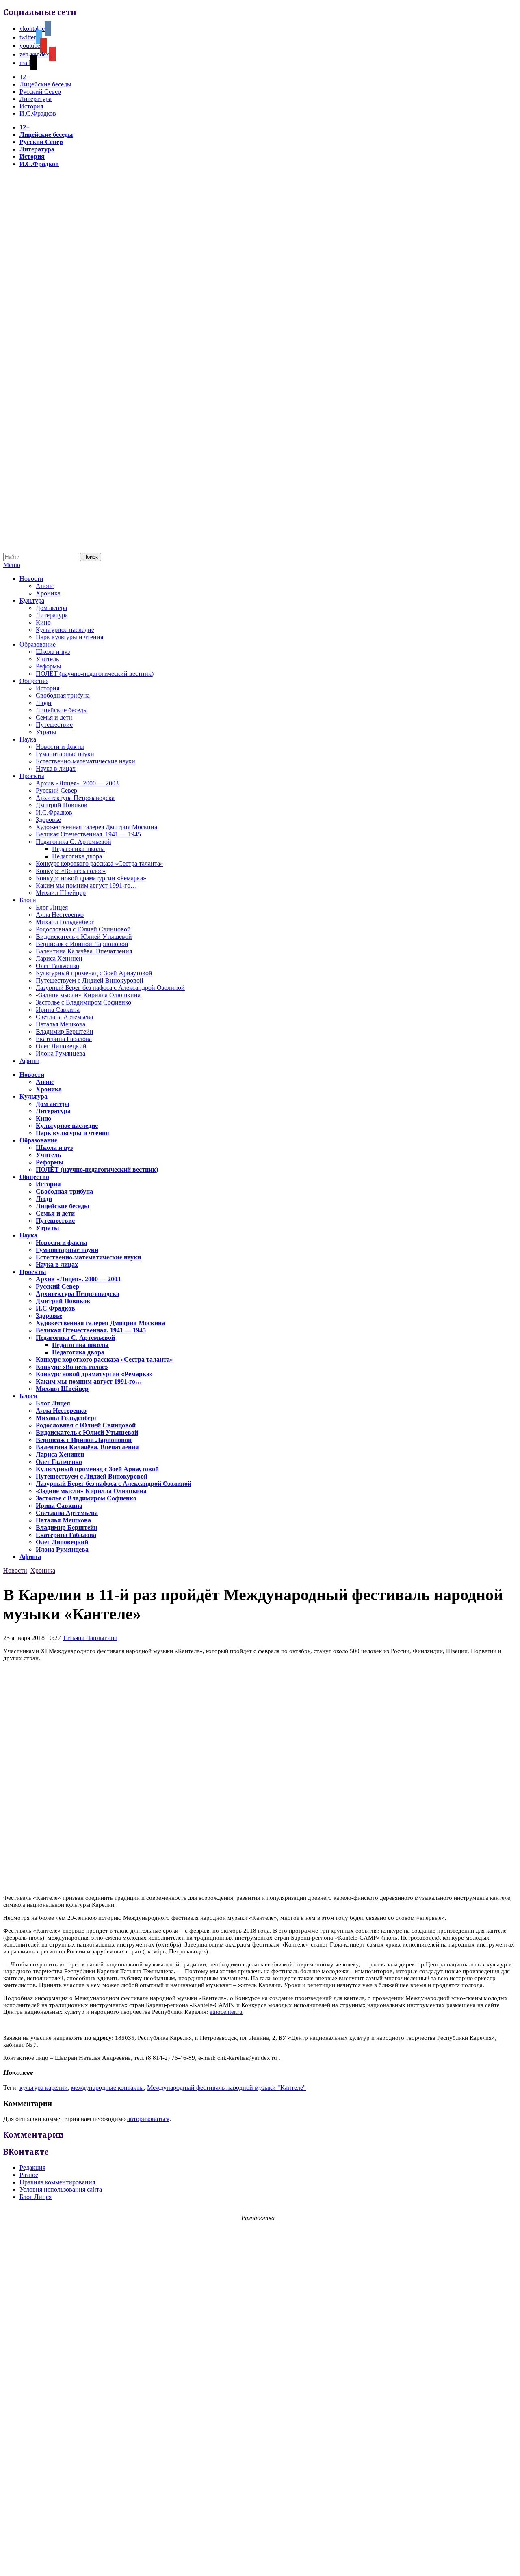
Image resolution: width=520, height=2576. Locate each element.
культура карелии (44, 2088)
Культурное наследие (65, 630)
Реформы (49, 666)
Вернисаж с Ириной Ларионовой (82, 944)
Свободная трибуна (63, 695)
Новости (31, 579)
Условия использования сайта (61, 2189)
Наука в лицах (56, 768)
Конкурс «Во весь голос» (71, 871)
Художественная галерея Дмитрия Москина (96, 827)
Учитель (47, 659)
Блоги (28, 900)
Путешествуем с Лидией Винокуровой (90, 980)
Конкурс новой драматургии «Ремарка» (91, 878)
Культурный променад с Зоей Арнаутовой (94, 973)
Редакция (32, 2168)
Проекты (32, 776)
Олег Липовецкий (61, 1046)
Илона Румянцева (61, 1053)
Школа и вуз (53, 652)
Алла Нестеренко (60, 915)
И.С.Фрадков (38, 113)
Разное (29, 2175)
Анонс (45, 586)
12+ (25, 77)
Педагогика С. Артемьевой (74, 842)
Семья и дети (54, 717)
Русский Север (40, 92)
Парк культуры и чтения (69, 637)
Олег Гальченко (57, 966)
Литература (36, 99)
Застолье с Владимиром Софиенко (83, 1002)
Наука (28, 739)
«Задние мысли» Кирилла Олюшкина (88, 995)
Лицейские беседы (45, 84)
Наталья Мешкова (61, 1024)
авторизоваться (148, 2119)
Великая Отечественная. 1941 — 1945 (88, 834)
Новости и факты (60, 747)
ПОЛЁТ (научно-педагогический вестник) (95, 674)
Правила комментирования (57, 2182)
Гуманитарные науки (65, 754)
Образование (38, 644)
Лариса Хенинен (59, 958)
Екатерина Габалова (64, 1039)
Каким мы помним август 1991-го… (86, 885)
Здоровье (48, 820)
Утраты (46, 732)
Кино (43, 622)
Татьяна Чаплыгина (90, 1638)
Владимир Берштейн (65, 1031)
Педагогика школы (78, 849)
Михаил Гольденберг (65, 922)
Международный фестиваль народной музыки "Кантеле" (226, 2088)
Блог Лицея (52, 907)
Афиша (29, 1061)
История (31, 106)
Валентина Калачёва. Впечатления (84, 951)
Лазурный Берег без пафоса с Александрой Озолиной (110, 988)
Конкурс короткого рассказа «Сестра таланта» (100, 863)
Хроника (48, 593)
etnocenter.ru (226, 2012)
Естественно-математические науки (86, 761)
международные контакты (107, 2088)
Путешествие (54, 725)
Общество (34, 681)
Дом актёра (51, 608)
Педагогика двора (77, 856)
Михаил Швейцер (61, 893)
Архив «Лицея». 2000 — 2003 (77, 783)
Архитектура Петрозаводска (75, 798)
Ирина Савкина (58, 1010)
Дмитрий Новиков (62, 805)
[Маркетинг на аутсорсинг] (260, 2562)
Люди (44, 703)
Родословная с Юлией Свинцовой (83, 929)
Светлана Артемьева (64, 1017)
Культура (32, 600)
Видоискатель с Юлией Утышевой (84, 937)
